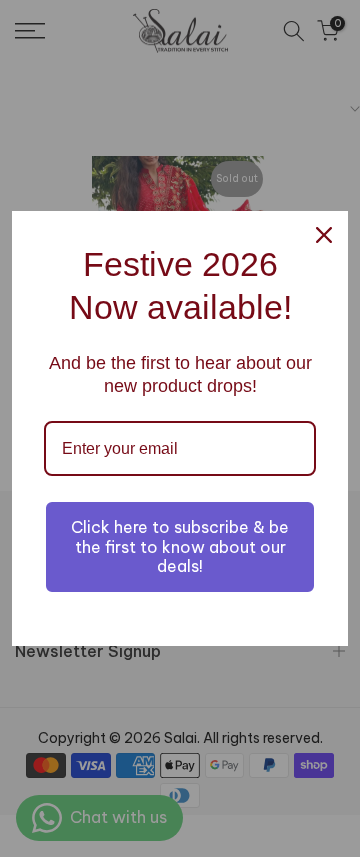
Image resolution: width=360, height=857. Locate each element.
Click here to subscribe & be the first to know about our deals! (180, 546)
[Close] (324, 235)
